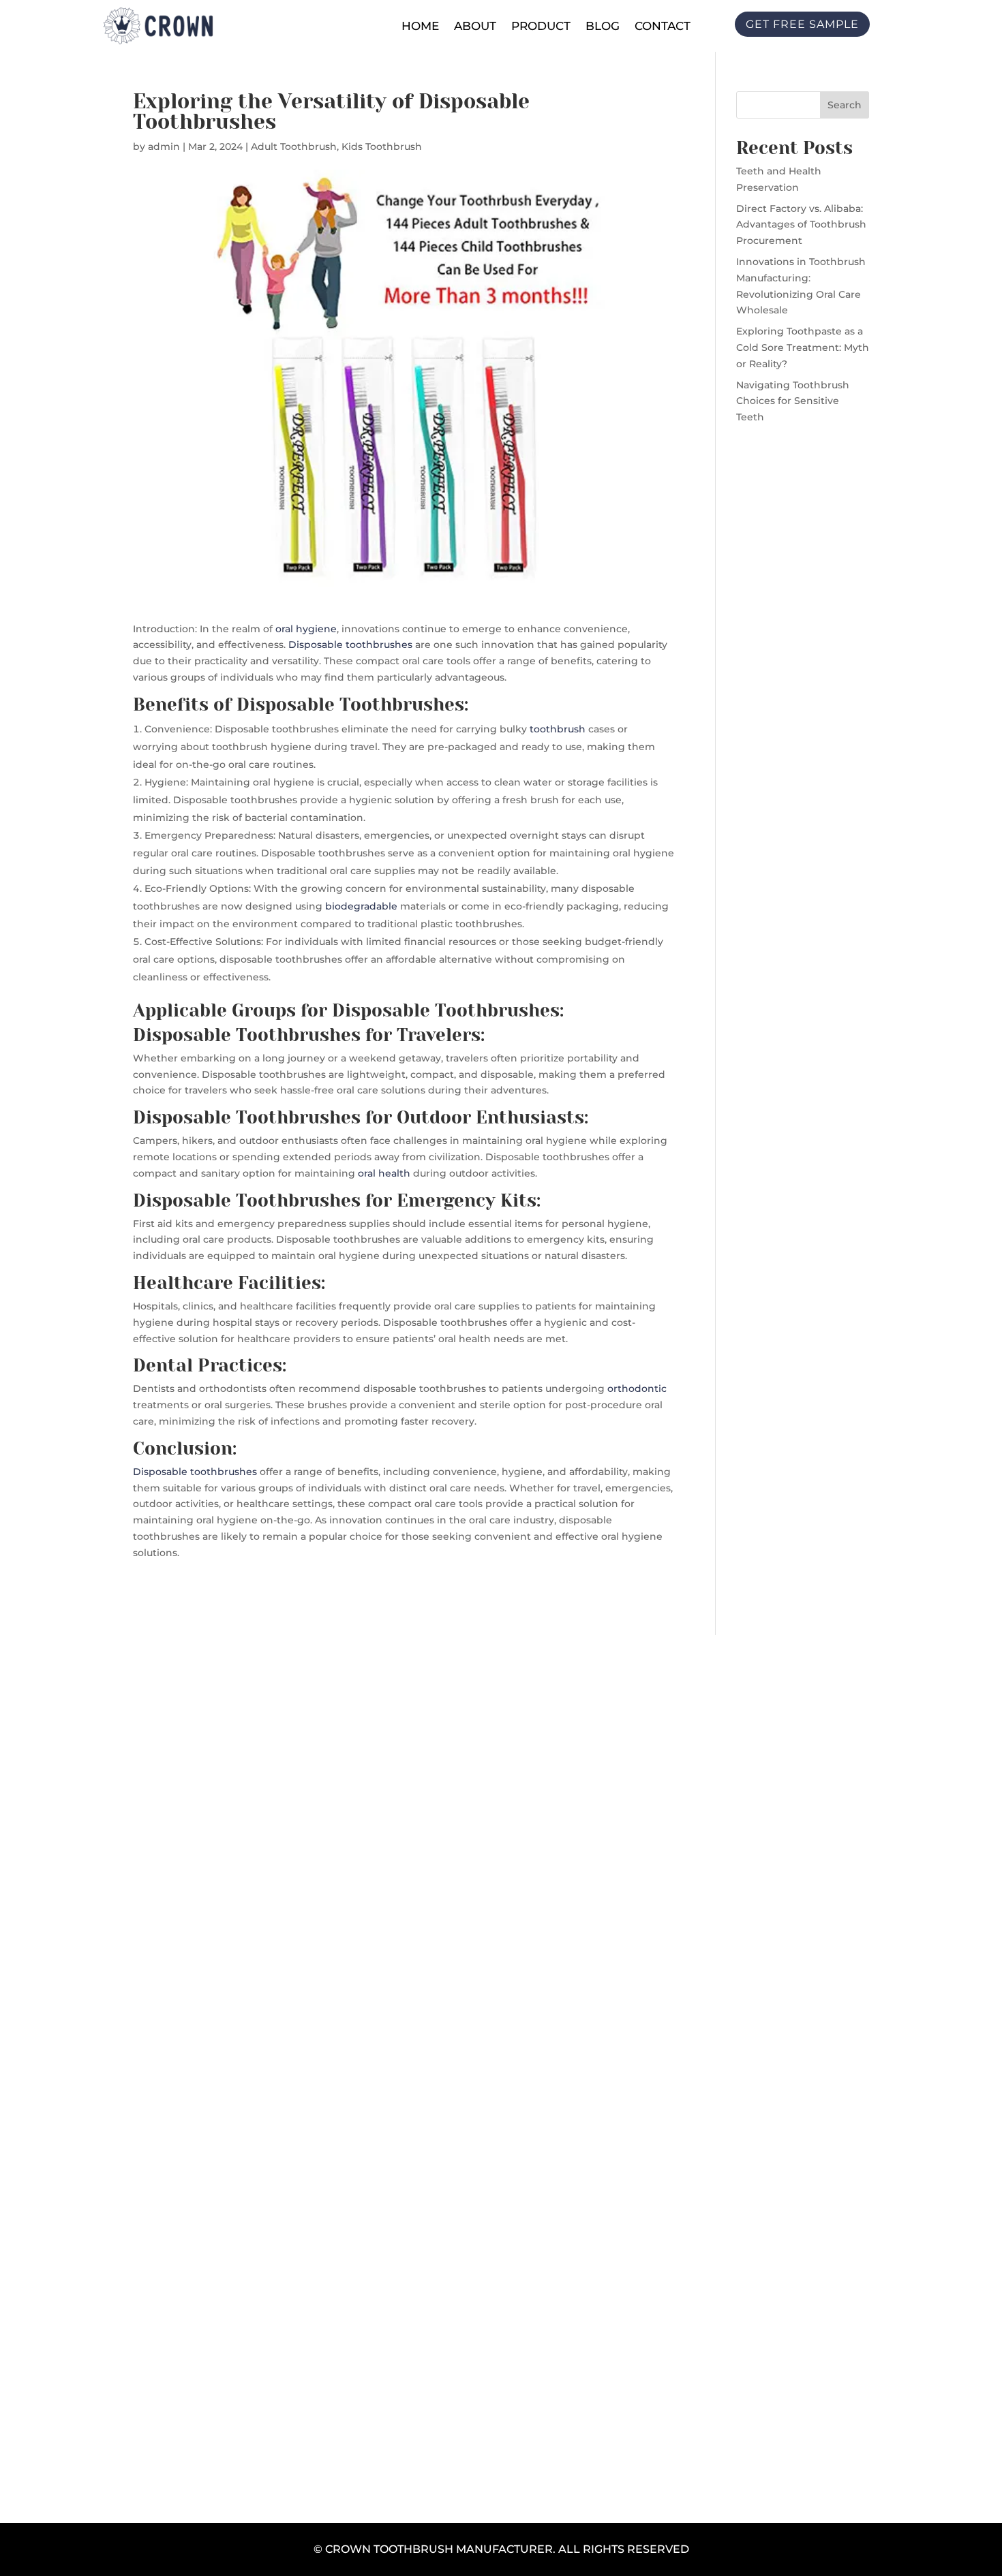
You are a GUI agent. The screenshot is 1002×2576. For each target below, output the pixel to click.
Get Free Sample (501, 2168)
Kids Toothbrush (382, 146)
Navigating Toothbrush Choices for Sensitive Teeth (793, 401)
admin (164, 146)
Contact (663, 26)
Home (420, 26)
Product (541, 26)
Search (845, 105)
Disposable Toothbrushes (350, 704)
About (475, 26)
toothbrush (558, 729)
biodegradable (361, 906)
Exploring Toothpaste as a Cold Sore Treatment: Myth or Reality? (803, 347)
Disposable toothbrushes (350, 645)
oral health (384, 1173)
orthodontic (637, 1388)
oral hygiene (306, 629)
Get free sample (802, 24)
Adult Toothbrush (294, 146)
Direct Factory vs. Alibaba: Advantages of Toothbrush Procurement (801, 225)
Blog (603, 26)
